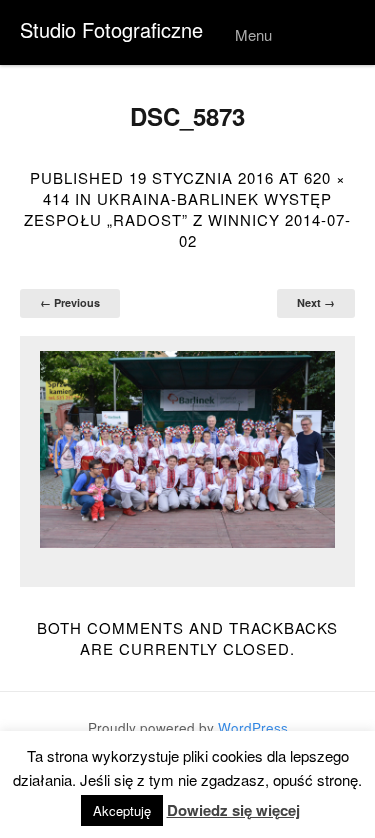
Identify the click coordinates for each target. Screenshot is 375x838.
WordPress (253, 727)
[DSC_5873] (187, 450)
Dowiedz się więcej (233, 810)
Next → (316, 302)
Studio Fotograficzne (111, 29)
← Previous (70, 302)
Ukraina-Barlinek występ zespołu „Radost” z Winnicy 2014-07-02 (187, 219)
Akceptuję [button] (122, 810)
